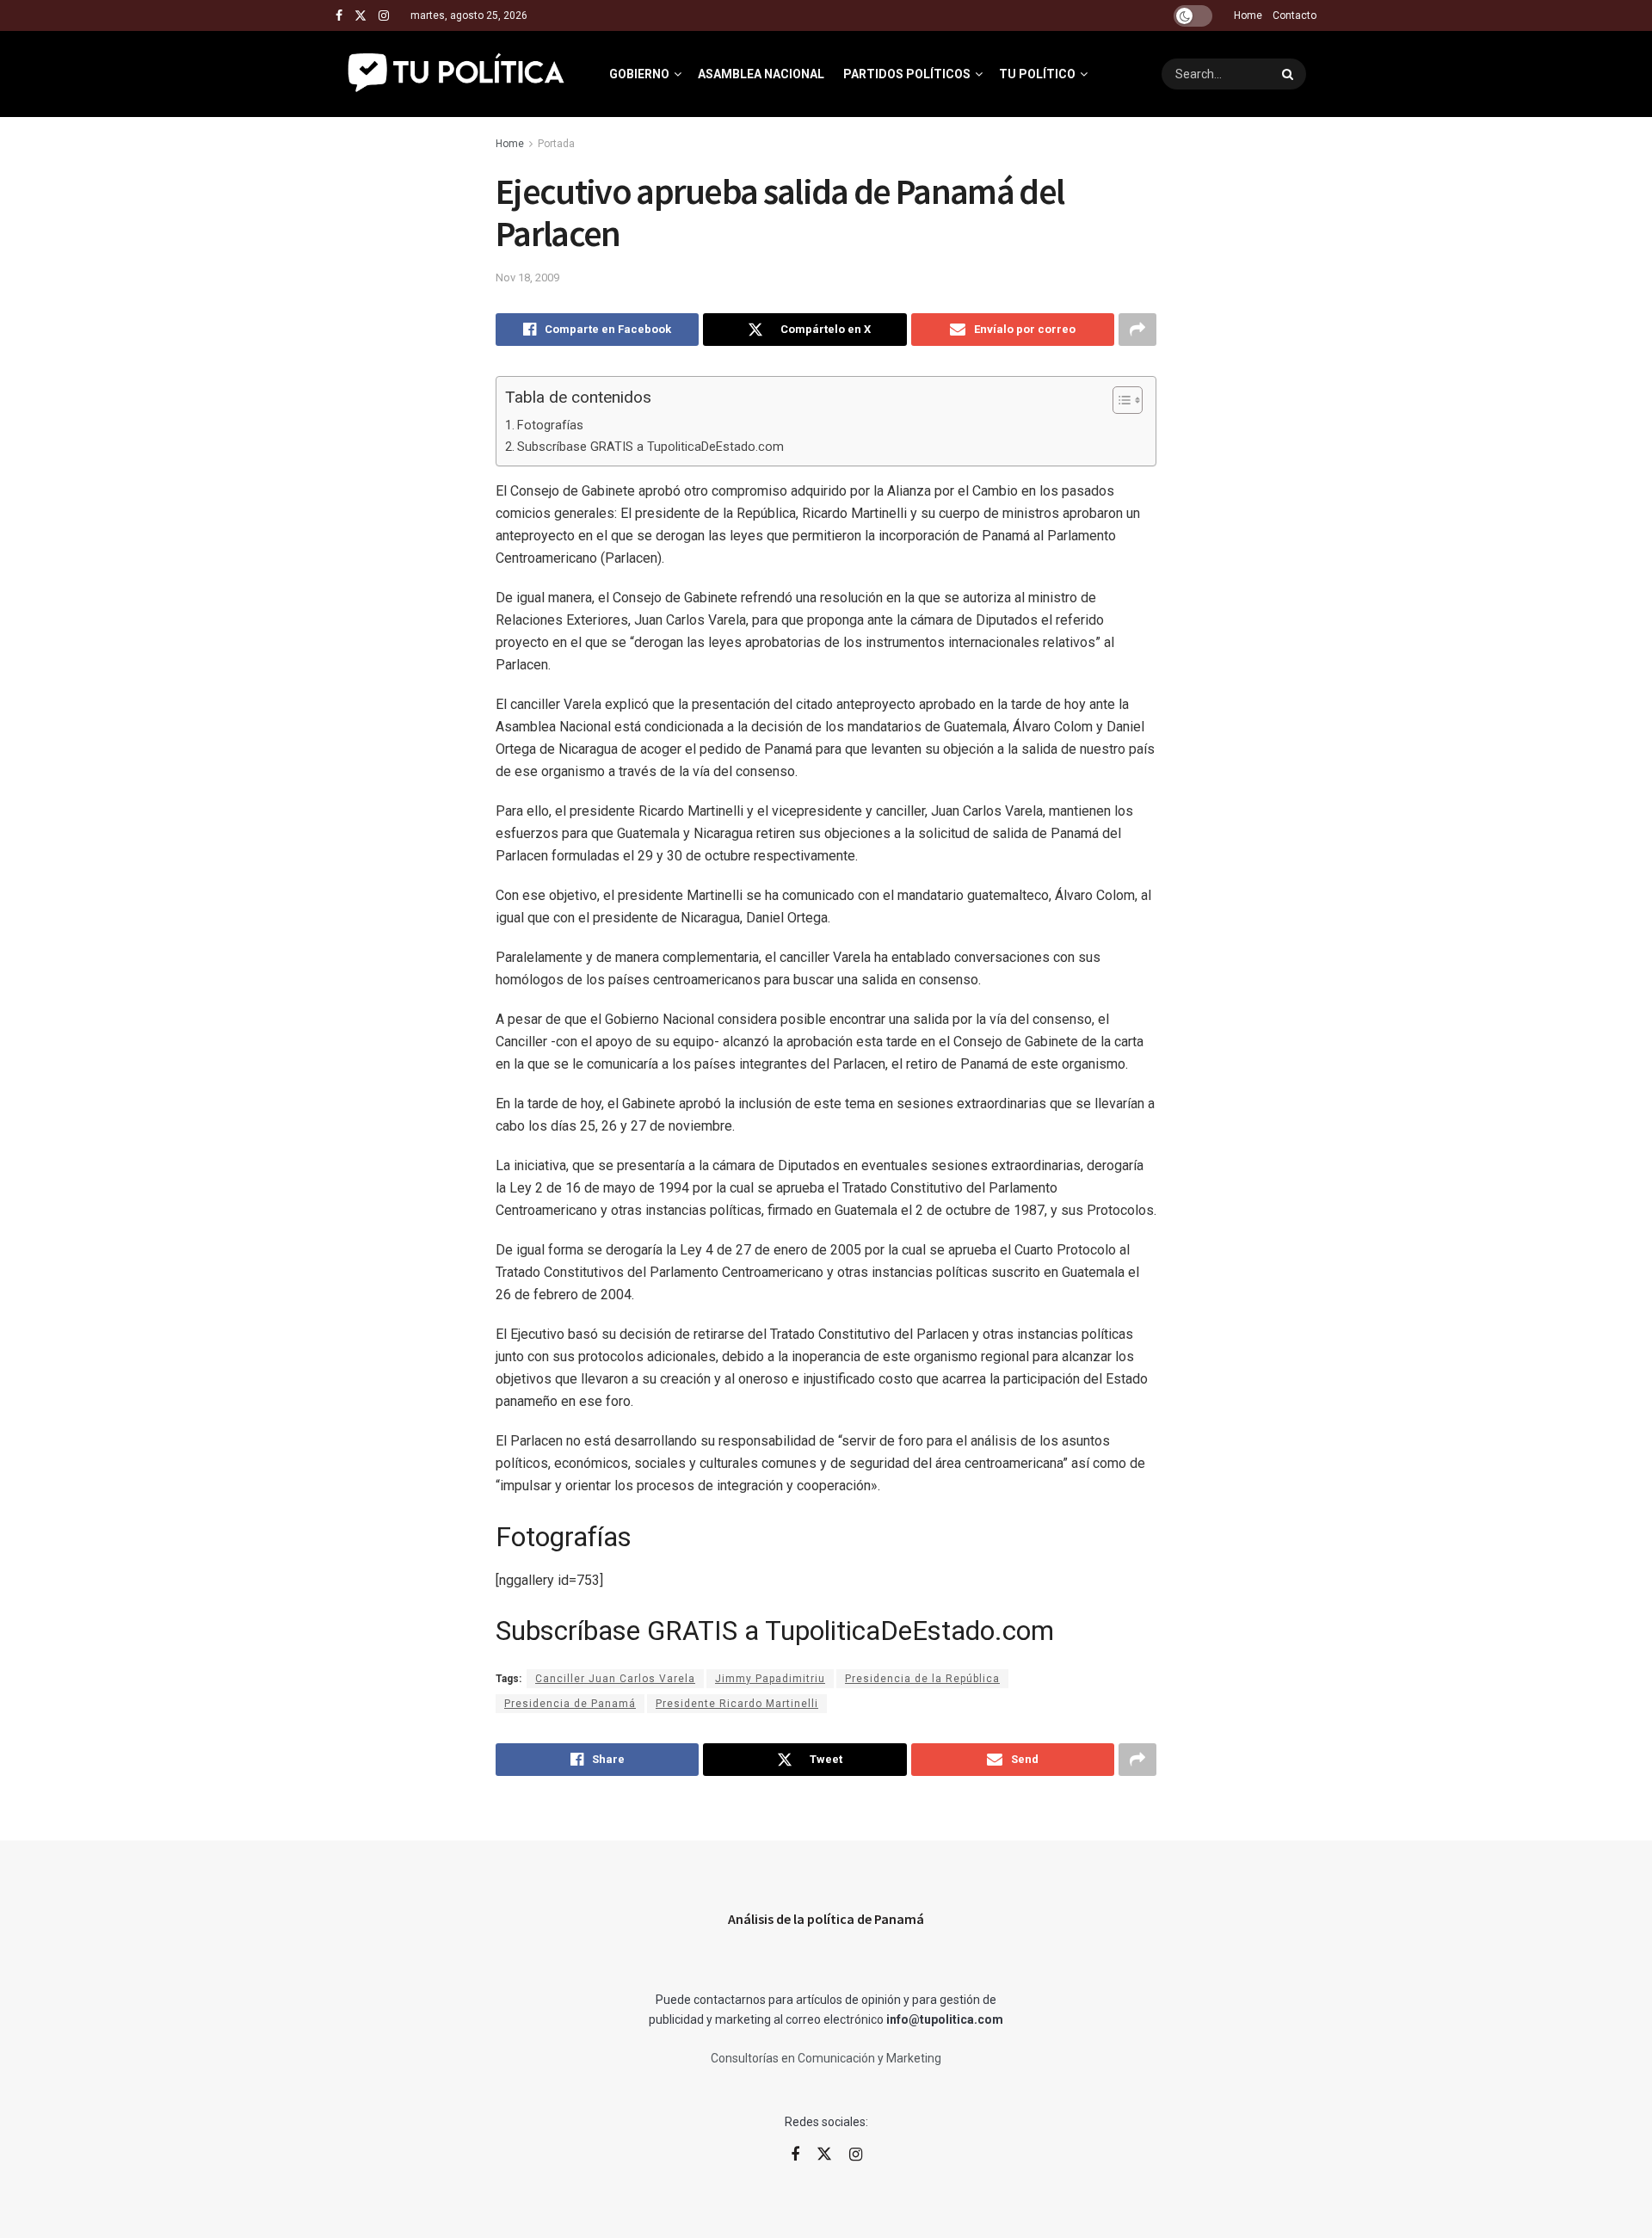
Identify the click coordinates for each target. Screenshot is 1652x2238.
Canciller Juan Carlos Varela (615, 1679)
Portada (556, 144)
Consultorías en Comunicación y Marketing (826, 2058)
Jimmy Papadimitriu (770, 1679)
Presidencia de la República (922, 1679)
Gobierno (639, 74)
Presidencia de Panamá (570, 1704)
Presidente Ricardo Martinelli (737, 1704)
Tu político (1037, 74)
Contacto (1294, 15)
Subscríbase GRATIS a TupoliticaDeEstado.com (650, 447)
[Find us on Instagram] (384, 16)
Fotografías (550, 425)
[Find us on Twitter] (361, 16)
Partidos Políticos (907, 74)
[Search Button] (1290, 74)
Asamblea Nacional (761, 74)
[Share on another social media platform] (1137, 330)
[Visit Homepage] (457, 74)
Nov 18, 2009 (527, 277)
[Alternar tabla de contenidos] (1119, 400)
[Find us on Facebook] (339, 16)
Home (1248, 15)
